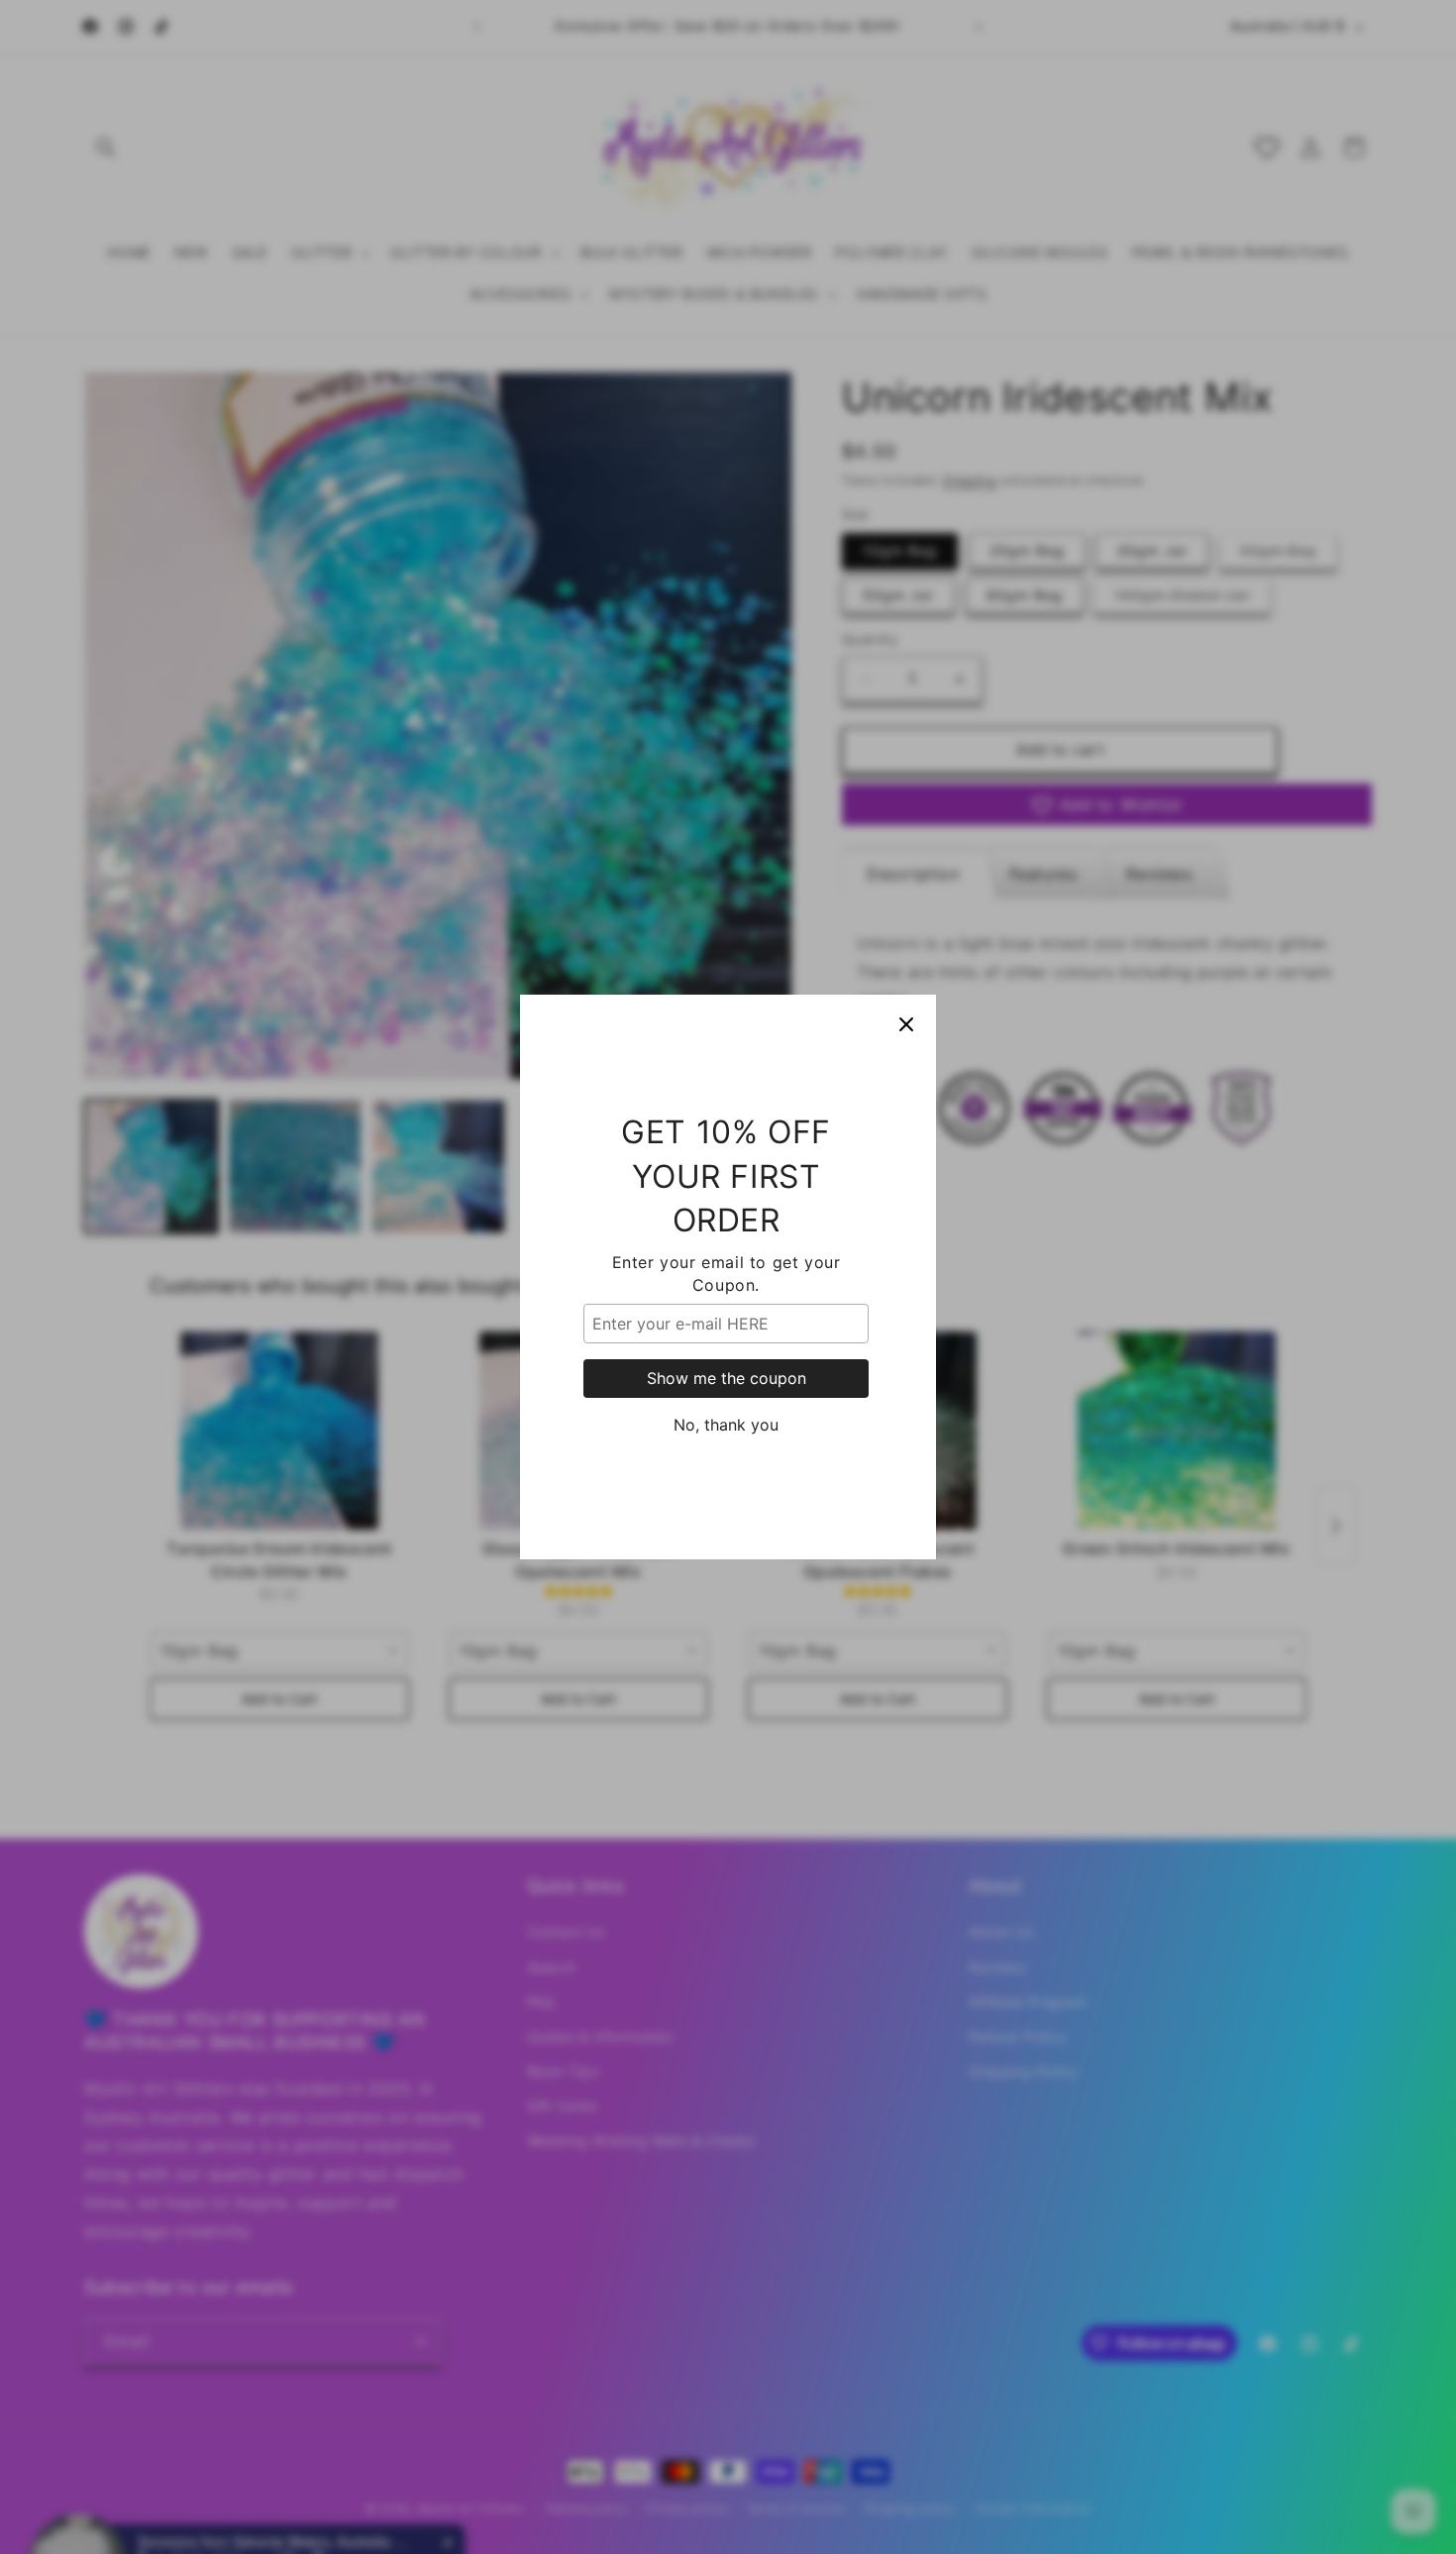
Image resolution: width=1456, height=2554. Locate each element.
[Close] (906, 1024)
